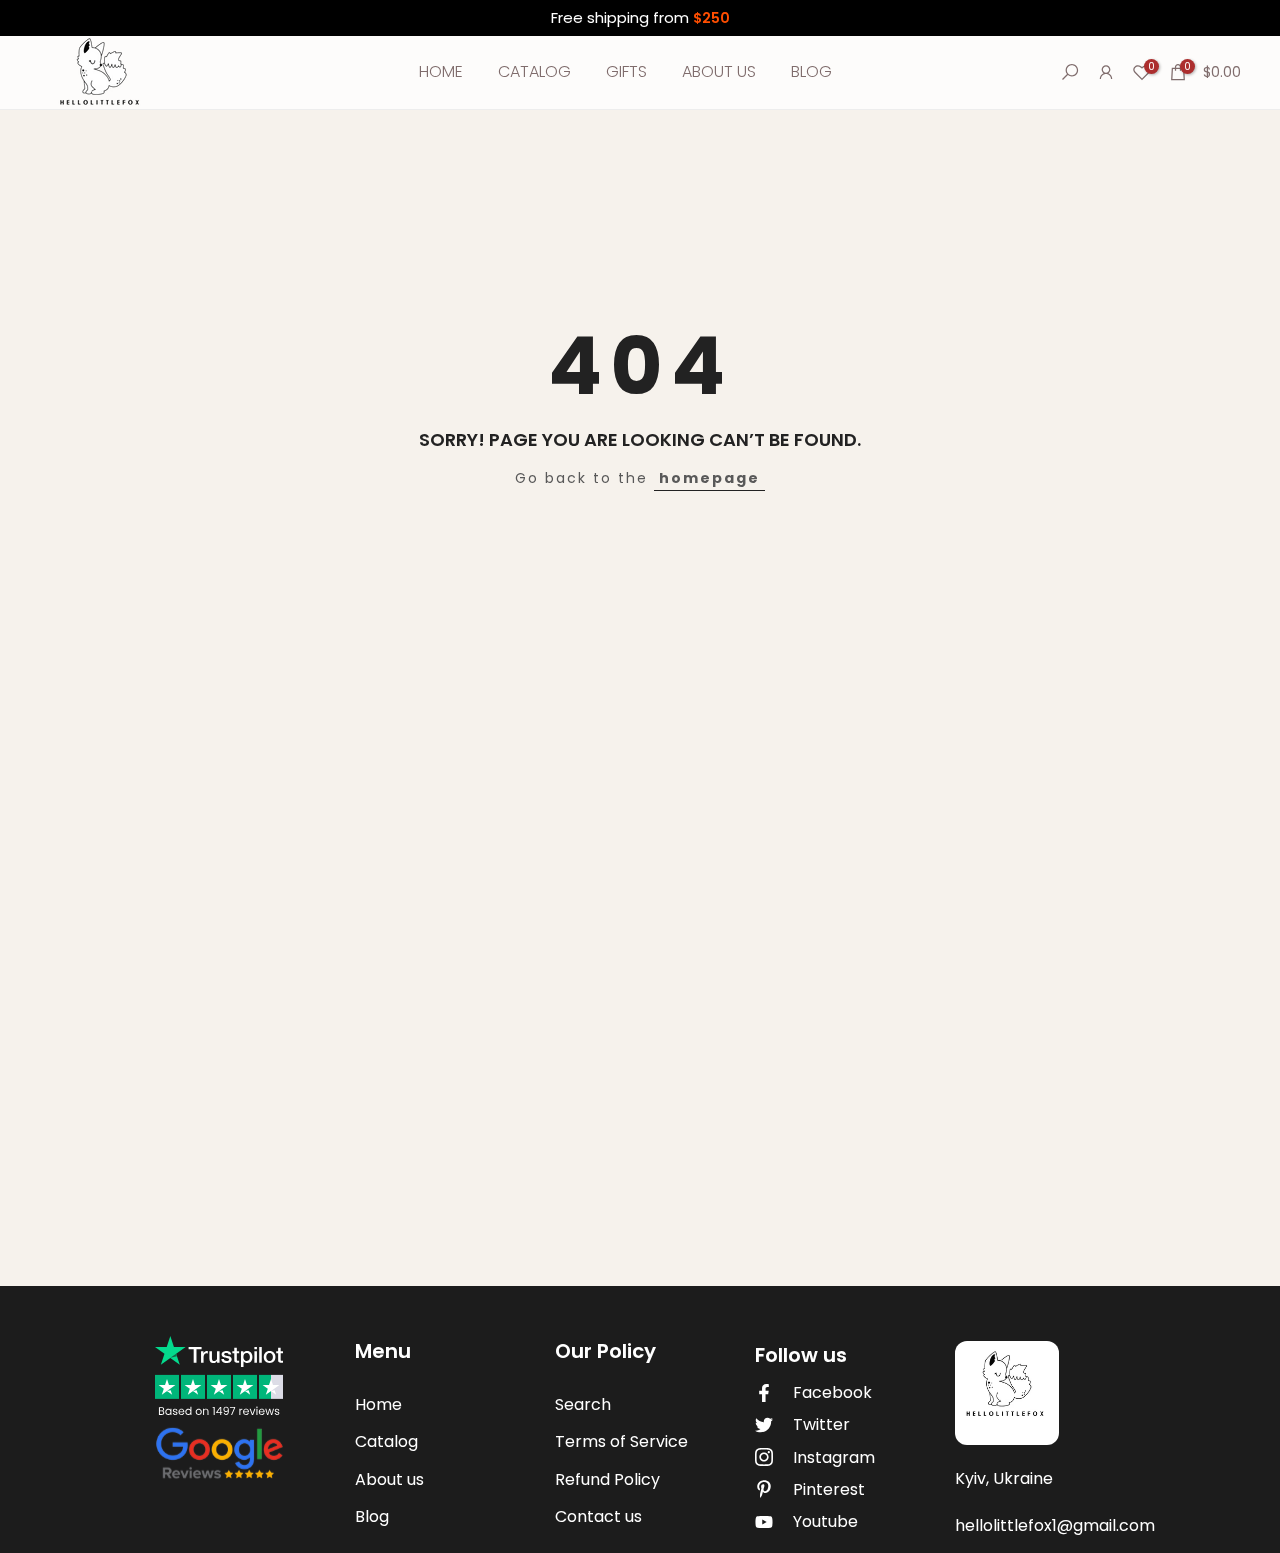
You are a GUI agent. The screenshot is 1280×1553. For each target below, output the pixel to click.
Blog (811, 71)
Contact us (598, 1516)
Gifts (626, 71)
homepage (709, 478)
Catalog (534, 71)
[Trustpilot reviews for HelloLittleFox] (219, 1410)
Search (583, 1404)
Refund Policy (607, 1479)
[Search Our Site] (1070, 72)
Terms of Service (621, 1441)
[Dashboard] (1106, 72)
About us (719, 71)
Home (441, 71)
